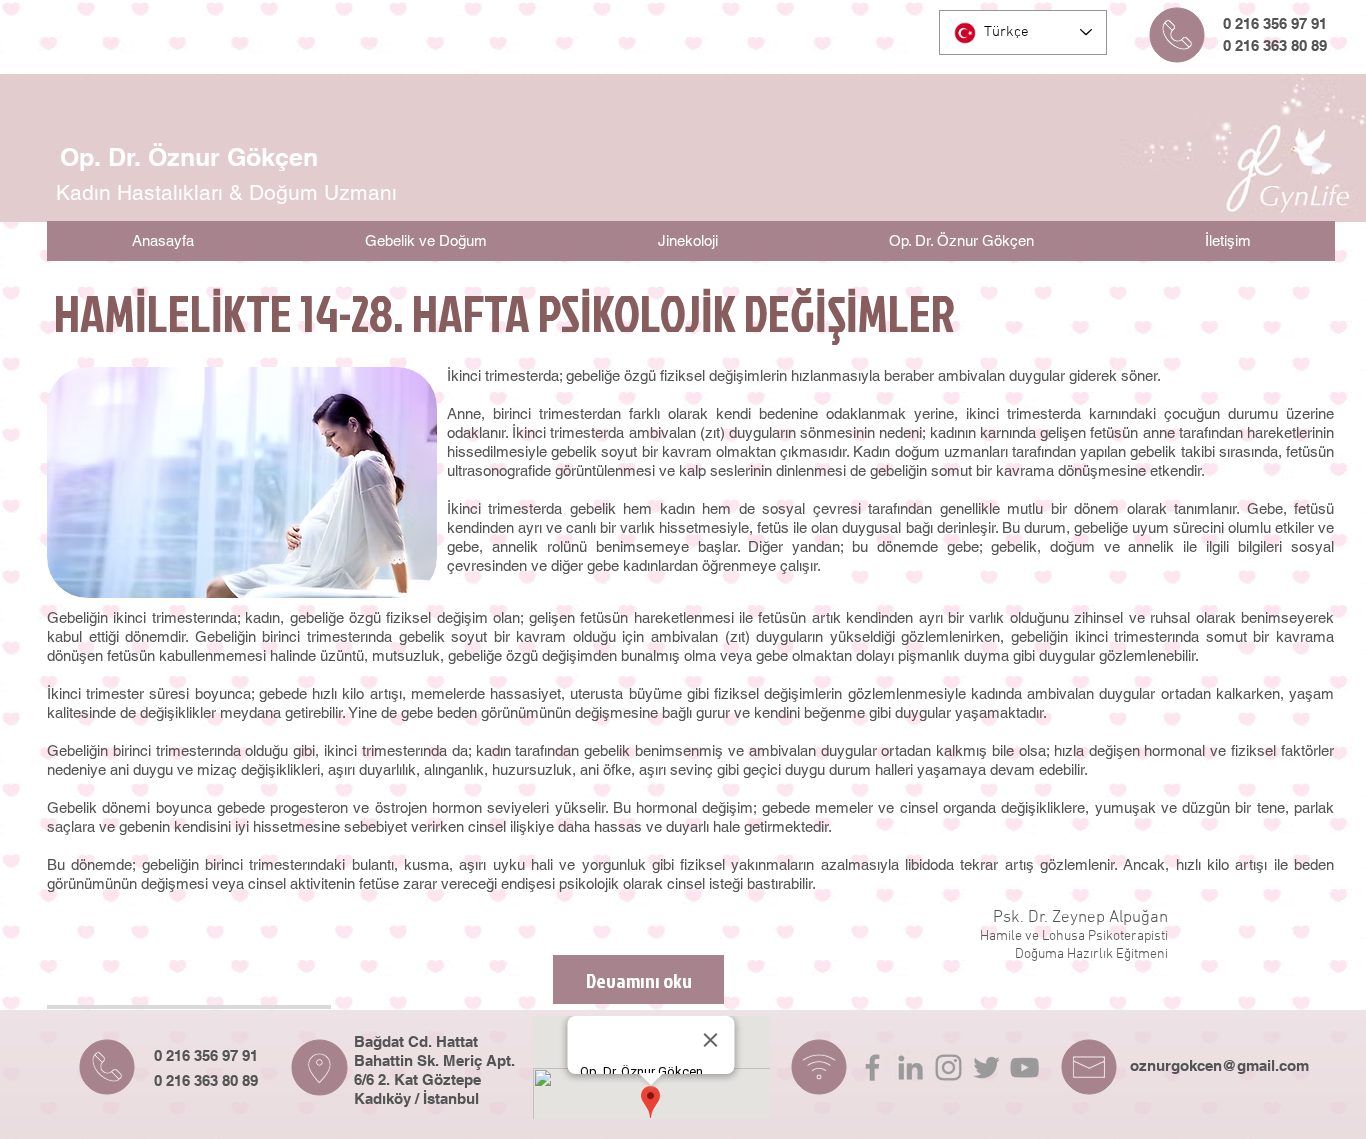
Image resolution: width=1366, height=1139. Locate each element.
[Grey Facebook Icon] (872, 1067)
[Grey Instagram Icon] (948, 1067)
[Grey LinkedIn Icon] (910, 1067)
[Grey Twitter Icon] (986, 1067)
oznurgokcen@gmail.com (1219, 1065)
